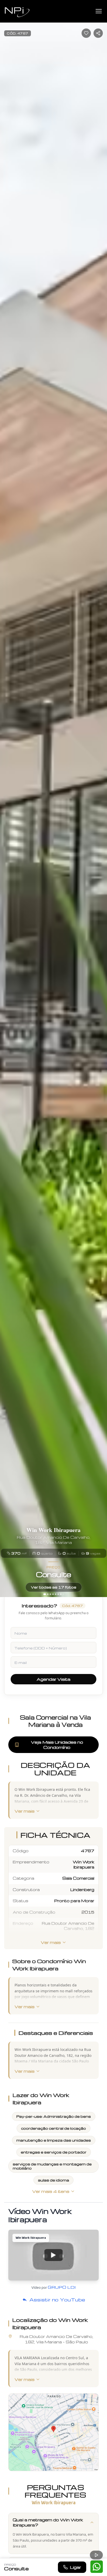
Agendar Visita (53, 1679)
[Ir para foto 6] (58, 1594)
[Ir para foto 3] (50, 1594)
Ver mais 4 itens (51, 2191)
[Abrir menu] (99, 11)
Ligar (75, 2567)
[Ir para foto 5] (56, 1594)
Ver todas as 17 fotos (54, 1587)
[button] (53, 2255)
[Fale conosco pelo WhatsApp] (97, 2567)
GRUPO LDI (62, 2287)
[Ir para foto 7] (61, 1594)
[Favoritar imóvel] (86, 33)
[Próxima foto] (101, 799)
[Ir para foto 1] (45, 1594)
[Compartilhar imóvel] (98, 33)
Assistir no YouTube (57, 2299)
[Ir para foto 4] (53, 1594)
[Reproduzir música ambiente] (96, 2555)
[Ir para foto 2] (48, 1594)
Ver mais (25, 1811)
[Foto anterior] (6, 799)
